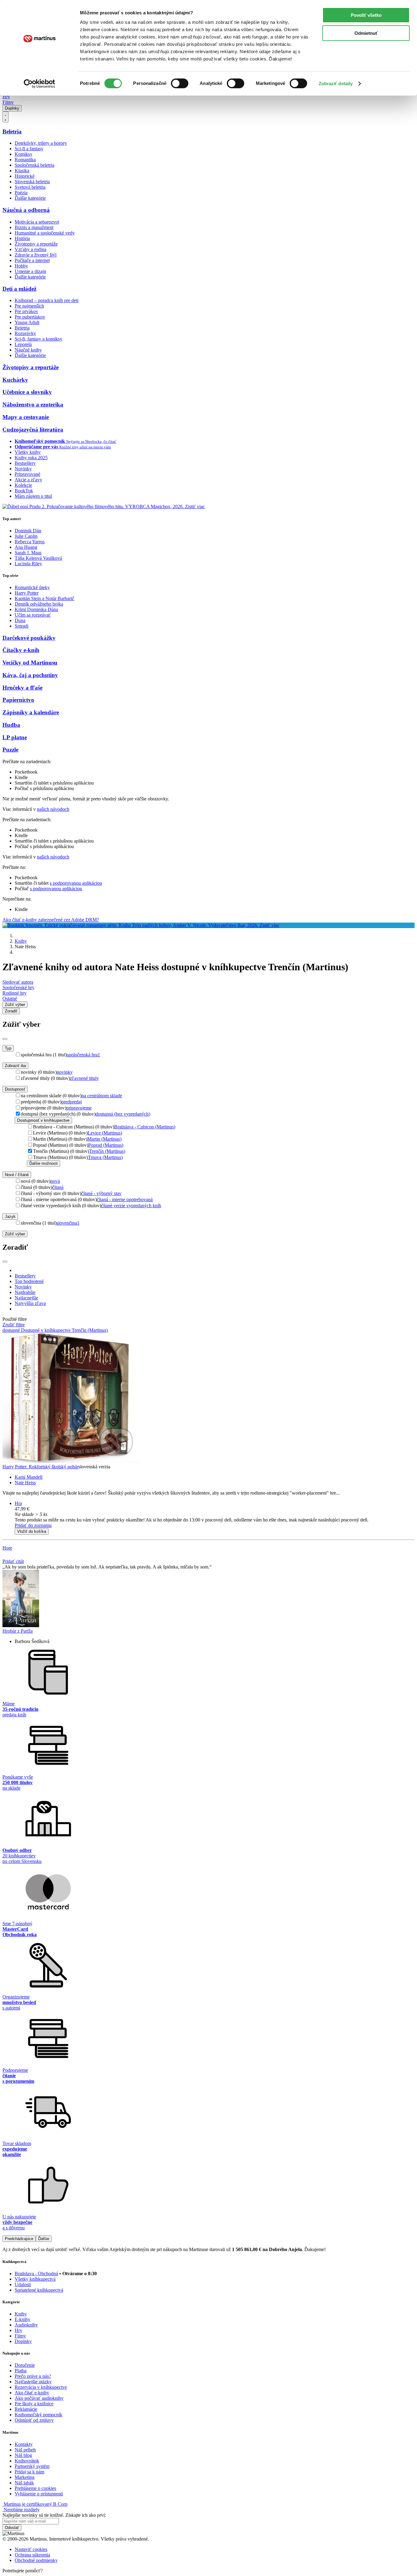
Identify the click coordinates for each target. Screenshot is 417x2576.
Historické (25, 176)
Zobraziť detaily (336, 84)
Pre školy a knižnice (34, 2404)
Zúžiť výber (15, 1234)
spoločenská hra (83, 1055)
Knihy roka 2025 (31, 458)
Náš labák (24, 2483)
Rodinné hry (15, 993)
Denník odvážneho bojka (39, 604)
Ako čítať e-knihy (32, 2393)
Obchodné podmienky (36, 2560)
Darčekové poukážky (29, 638)
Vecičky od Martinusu (30, 663)
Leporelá (23, 344)
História (22, 238)
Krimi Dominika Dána (36, 609)
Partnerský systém (32, 2466)
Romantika (25, 160)
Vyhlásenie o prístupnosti (39, 2494)
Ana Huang (26, 547)
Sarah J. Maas (28, 553)
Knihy (21, 941)
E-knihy (22, 2319)
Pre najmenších (29, 306)
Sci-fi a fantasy (29, 149)
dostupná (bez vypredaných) (123, 1114)
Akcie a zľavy (28, 480)
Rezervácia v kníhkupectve (41, 2387)
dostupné (12, 1330)
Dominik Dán (28, 531)
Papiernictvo (18, 700)
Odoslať (12, 2528)
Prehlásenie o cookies (35, 2488)
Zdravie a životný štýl (36, 255)
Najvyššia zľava (30, 1303)
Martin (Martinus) (104, 1139)
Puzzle (10, 750)
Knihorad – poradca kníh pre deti (47, 300)
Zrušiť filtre (14, 1325)
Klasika (22, 171)
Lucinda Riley (28, 564)
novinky (65, 1072)
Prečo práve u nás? (33, 2376)
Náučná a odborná (26, 210)
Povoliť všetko (366, 15)
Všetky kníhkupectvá (35, 2279)
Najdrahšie (25, 1292)
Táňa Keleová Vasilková (38, 558)
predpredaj (72, 1102)
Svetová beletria (30, 187)
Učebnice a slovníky (27, 392)
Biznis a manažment (34, 227)
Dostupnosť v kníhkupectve (43, 1120)
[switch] (180, 83)
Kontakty (24, 2444)
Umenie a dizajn (30, 271)
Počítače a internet (32, 260)
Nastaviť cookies (31, 2549)
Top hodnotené (29, 1281)
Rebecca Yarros (30, 542)
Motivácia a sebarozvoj (37, 222)
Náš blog (23, 2455)
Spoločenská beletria (34, 165)
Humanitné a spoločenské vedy (45, 233)
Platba (21, 2371)
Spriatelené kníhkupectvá (39, 2290)
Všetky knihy (28, 452)
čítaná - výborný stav (101, 1193)
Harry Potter (27, 593)
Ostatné (10, 998)
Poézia (21, 193)
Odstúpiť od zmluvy (34, 2420)
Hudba (11, 725)
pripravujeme (79, 1108)
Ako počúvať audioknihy (39, 2398)
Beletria (12, 131)
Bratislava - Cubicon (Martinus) (145, 1127)
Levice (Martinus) (105, 1133)
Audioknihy (26, 2325)
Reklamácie (26, 2409)
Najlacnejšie (26, 1298)
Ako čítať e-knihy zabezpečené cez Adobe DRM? (51, 920)
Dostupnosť (15, 1089)
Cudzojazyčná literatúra (33, 430)
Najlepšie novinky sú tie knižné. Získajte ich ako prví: (54, 2515)
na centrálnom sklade (102, 1096)
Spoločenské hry (18, 987)
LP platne (15, 737)
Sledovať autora (18, 982)
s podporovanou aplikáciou (76, 883)
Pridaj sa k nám (29, 2472)
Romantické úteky (32, 587)
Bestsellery (25, 463)
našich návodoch (53, 809)
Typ (8, 1048)
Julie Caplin (26, 536)
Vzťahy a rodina (31, 249)
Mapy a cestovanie (26, 417)
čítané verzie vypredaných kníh (131, 1206)
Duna (20, 620)
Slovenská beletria (32, 182)
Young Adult (27, 322)
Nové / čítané (17, 1175)
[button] (215, 1514)
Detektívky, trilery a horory (41, 143)
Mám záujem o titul (33, 496)
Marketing (25, 2477)
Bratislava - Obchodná (36, 2274)
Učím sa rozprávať (33, 615)
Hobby (21, 266)
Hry (6, 97)
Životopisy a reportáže (36, 244)
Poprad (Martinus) (106, 1145)
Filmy (8, 102)
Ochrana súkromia (32, 2555)
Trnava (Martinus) (105, 1157)
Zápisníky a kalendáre (31, 712)
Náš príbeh (25, 2450)
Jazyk (10, 1217)
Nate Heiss (25, 1483)
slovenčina (68, 1223)
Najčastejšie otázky (33, 2382)
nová (55, 1181)
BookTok (24, 491)
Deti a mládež (19, 289)
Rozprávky (25, 333)
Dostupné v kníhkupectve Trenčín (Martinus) (64, 1330)
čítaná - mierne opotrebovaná (125, 1199)
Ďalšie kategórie (30, 198)
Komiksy (24, 154)
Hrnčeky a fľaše (22, 688)
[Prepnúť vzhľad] (5, 117)
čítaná (58, 1187)
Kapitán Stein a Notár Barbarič (44, 598)
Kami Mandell (29, 1477)
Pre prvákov (26, 311)
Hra (18, 1503)
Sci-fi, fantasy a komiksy (38, 339)
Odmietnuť (366, 33)
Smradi (22, 626)
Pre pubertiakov (30, 317)
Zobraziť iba (15, 1066)
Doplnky (12, 108)
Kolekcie (23, 485)
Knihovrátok (27, 2461)
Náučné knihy (28, 350)
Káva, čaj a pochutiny (30, 675)
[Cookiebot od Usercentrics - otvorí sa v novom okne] (40, 84)
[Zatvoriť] (5, 1039)
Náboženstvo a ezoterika (33, 404)
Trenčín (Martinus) (107, 1151)
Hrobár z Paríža (18, 1631)
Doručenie (25, 2365)
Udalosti (23, 2285)
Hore (7, 1548)
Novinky (23, 469)
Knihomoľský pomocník (38, 2415)
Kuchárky (15, 380)
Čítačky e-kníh (21, 650)
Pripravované (27, 474)
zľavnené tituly (84, 1078)
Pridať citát (13, 1561)
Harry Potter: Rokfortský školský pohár (40, 1467)
